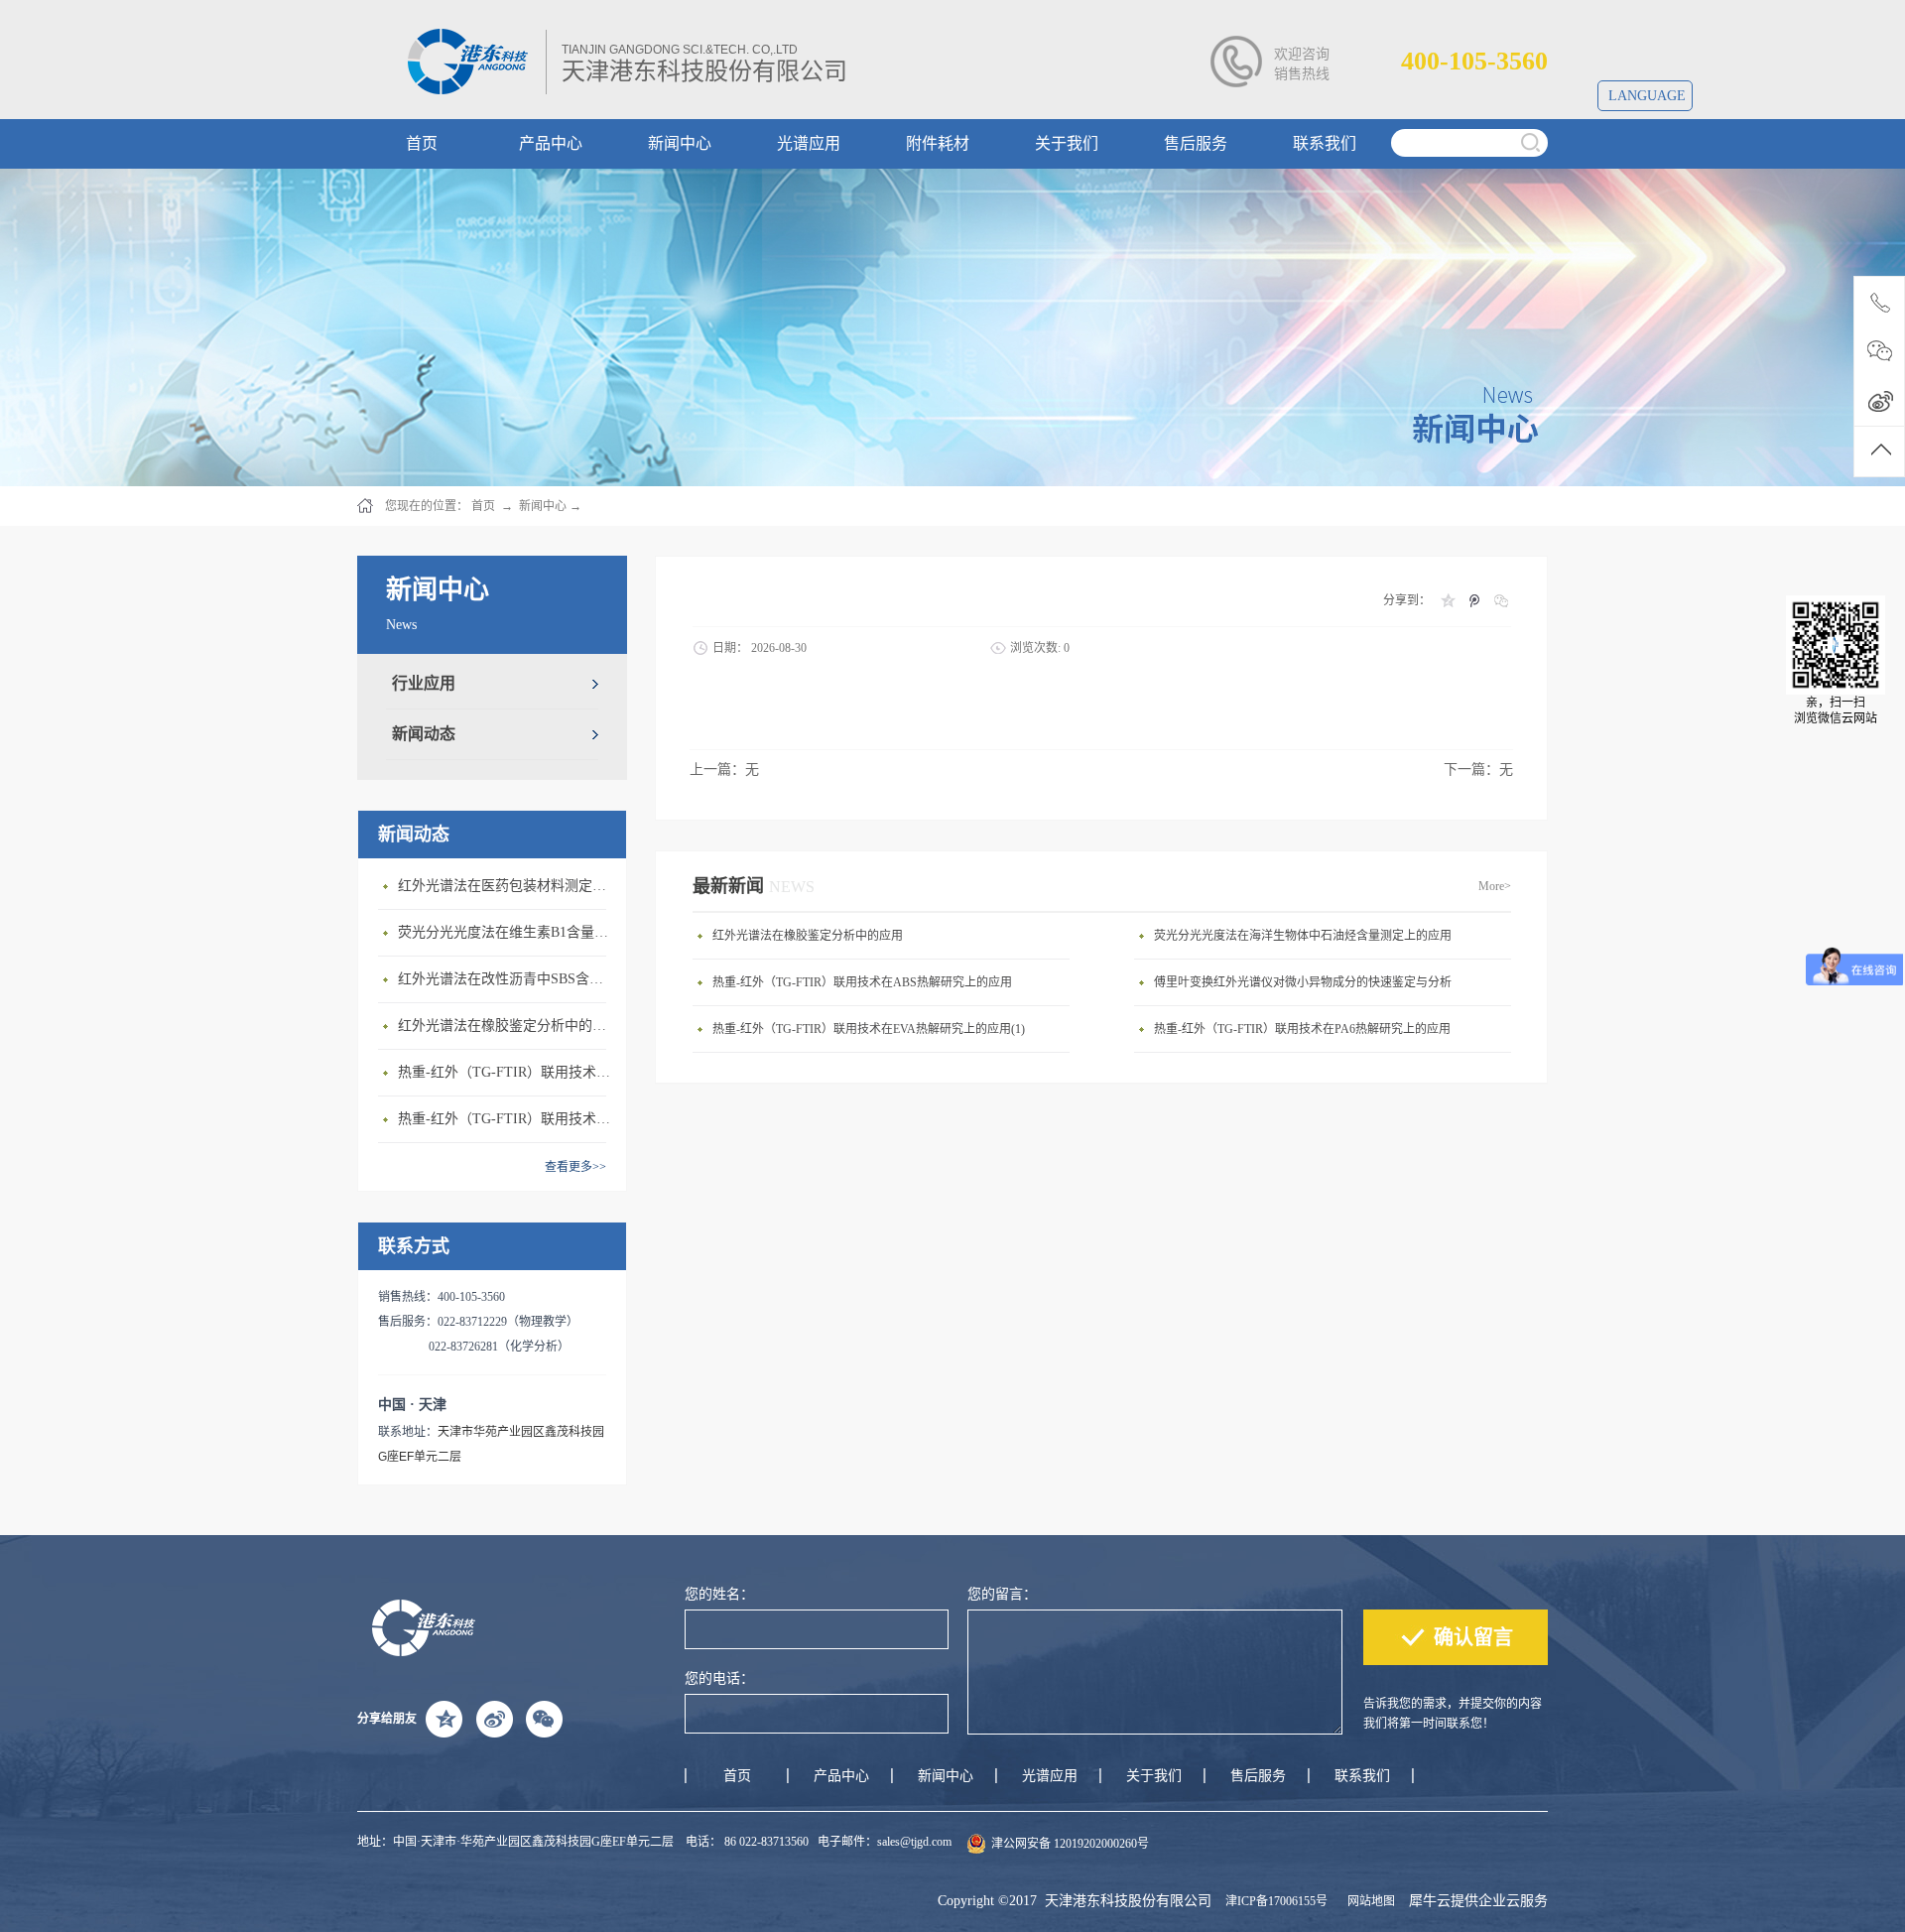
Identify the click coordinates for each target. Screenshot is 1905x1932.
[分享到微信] (1501, 600)
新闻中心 (543, 506)
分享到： (1407, 600)
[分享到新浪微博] (494, 1719)
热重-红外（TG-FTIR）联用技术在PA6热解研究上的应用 (1302, 1029)
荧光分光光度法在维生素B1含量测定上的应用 (507, 932)
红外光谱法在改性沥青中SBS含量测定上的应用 (507, 979)
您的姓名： (719, 1594)
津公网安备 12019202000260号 (1070, 1844)
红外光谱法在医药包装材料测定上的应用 (507, 886)
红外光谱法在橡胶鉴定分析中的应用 (507, 1026)
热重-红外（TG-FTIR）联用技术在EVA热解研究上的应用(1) (869, 1029)
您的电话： (719, 1678)
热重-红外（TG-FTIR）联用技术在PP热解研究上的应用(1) (507, 1119)
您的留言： (1002, 1594)
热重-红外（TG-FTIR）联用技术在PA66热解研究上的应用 (507, 1072)
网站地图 (1368, 1901)
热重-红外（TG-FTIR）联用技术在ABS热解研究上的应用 (862, 982)
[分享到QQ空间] (1447, 600)
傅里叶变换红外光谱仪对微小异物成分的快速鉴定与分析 (1303, 982)
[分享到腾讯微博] (1474, 600)
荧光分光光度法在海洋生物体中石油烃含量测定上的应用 (1303, 936)
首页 (737, 1776)
